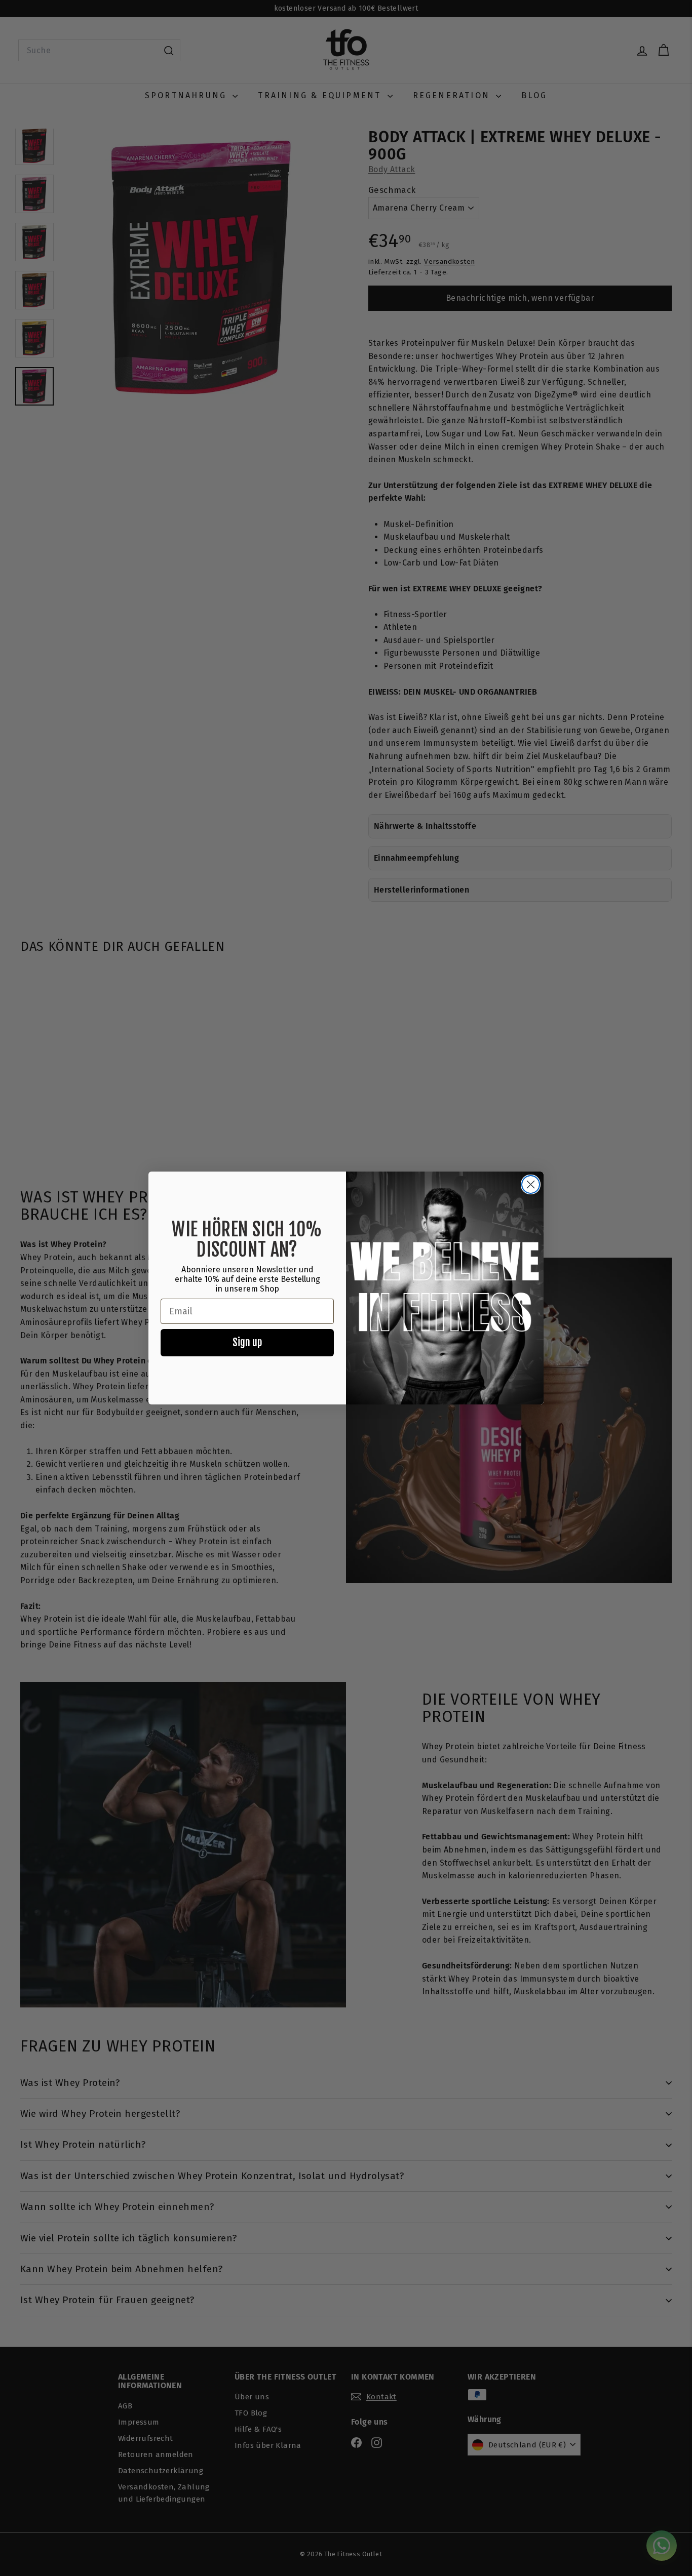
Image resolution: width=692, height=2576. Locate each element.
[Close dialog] (531, 1184)
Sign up (247, 1342)
